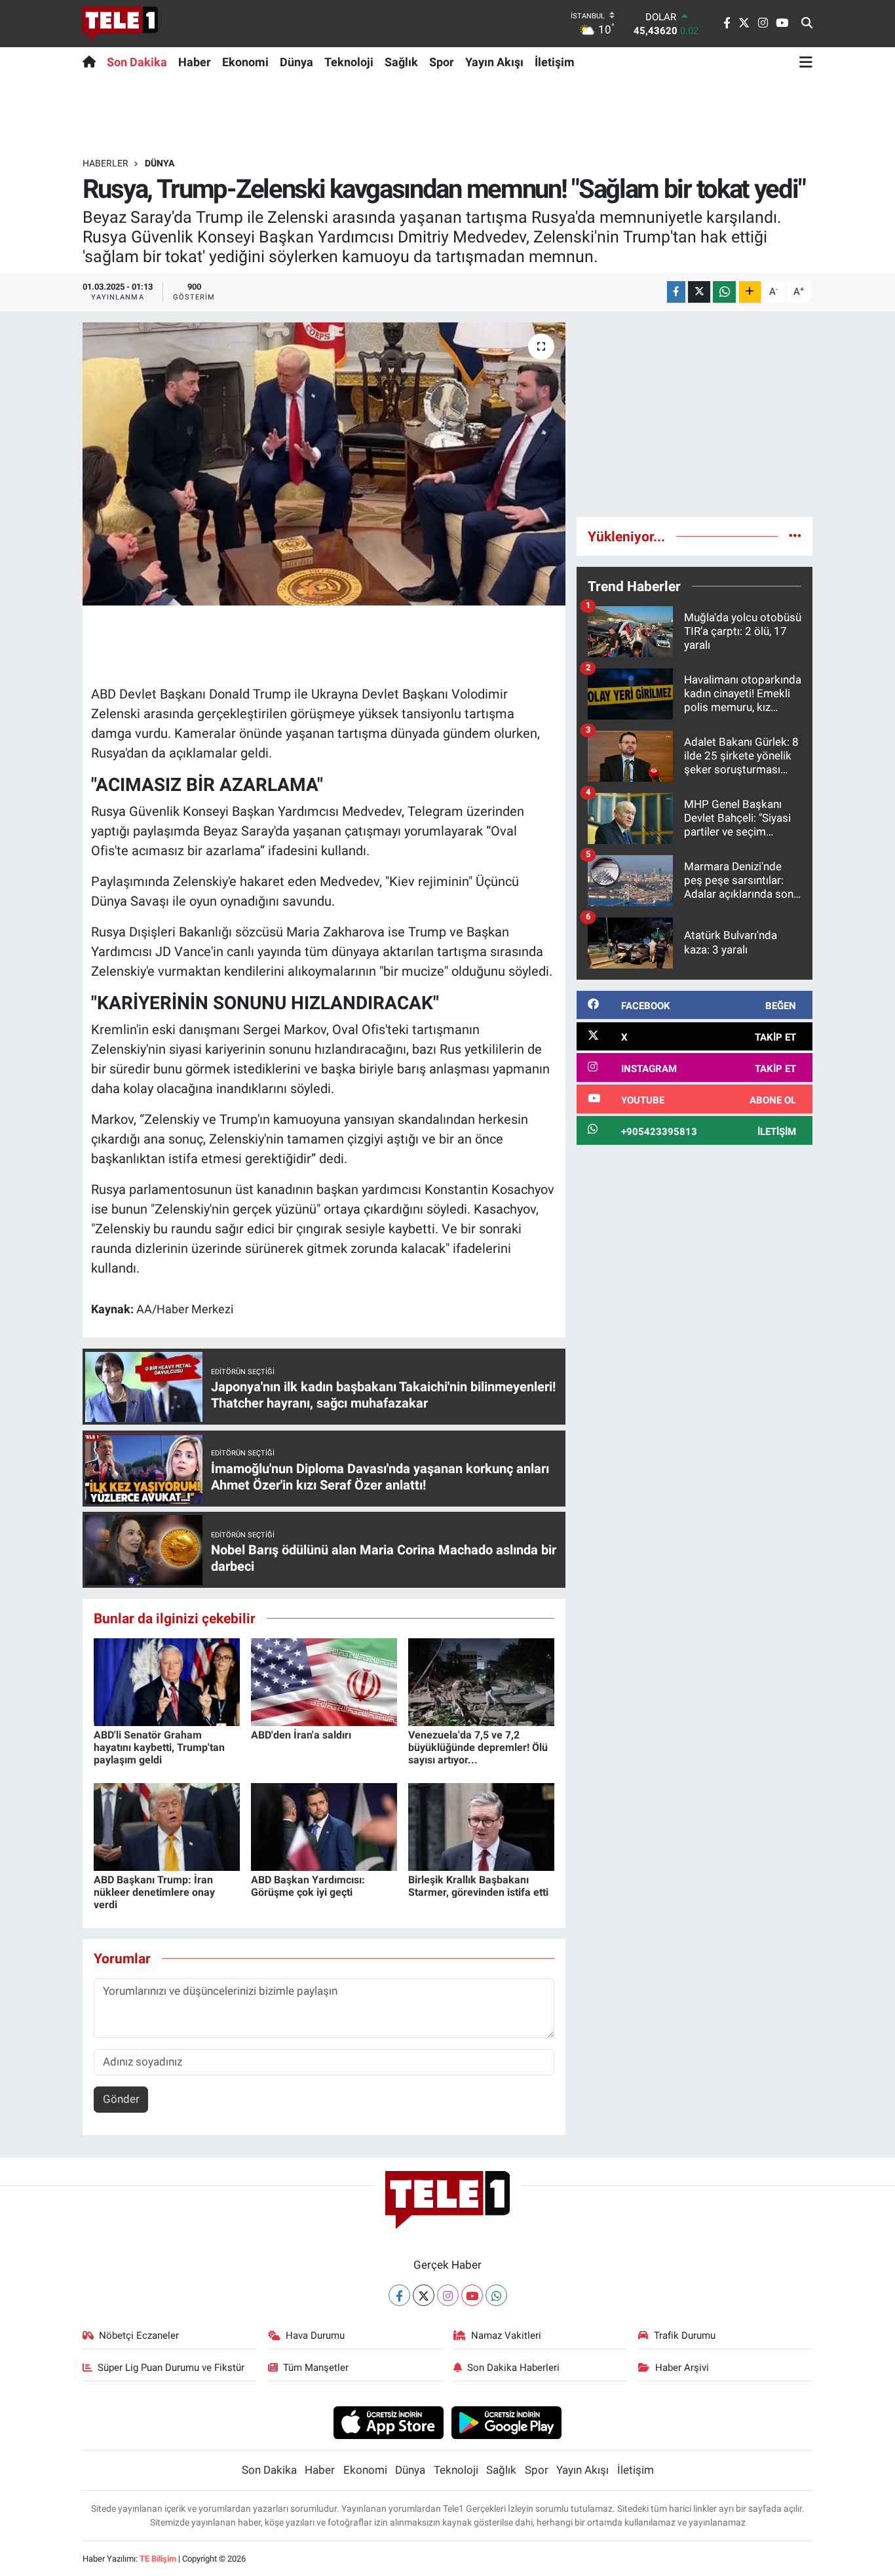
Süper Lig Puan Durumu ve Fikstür (171, 2368)
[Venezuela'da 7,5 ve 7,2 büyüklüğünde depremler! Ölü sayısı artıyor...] (481, 1681)
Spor (442, 62)
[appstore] (388, 2422)
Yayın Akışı (494, 62)
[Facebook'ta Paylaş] (676, 292)
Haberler (105, 163)
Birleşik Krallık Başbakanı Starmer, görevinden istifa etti (478, 1886)
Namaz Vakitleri (506, 2336)
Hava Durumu (315, 2336)
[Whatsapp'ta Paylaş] (724, 292)
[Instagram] (448, 2295)
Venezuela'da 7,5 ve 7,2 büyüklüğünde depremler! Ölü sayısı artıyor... (478, 1747)
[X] (424, 2295)
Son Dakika (137, 62)
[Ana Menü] (806, 62)
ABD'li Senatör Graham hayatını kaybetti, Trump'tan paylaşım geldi (159, 1747)
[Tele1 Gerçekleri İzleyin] (120, 24)
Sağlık (401, 62)
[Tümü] (795, 536)
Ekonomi (245, 62)
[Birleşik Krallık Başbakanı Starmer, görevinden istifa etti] (481, 1826)
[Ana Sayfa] (92, 62)
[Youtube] (472, 2295)
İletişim (555, 62)
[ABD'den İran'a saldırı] (324, 1681)
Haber (195, 62)
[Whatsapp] (496, 2295)
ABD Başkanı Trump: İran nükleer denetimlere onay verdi (154, 1892)
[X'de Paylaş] (699, 292)
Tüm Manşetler (316, 2368)
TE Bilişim (158, 2559)
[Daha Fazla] (750, 292)
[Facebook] (399, 2295)
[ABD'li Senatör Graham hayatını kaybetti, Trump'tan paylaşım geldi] (167, 1681)
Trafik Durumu (685, 2336)
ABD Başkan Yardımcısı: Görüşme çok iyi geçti (308, 1886)
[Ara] (807, 24)
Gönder (121, 2099)
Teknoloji (349, 62)
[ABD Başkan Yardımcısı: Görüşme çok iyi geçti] (324, 1826)
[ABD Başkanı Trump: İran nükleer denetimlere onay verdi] (167, 1826)
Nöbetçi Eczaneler (139, 2336)
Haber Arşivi (682, 2368)
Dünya (296, 62)
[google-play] (507, 2422)
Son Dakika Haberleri (513, 2368)
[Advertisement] (695, 414)
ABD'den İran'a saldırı (301, 1735)
